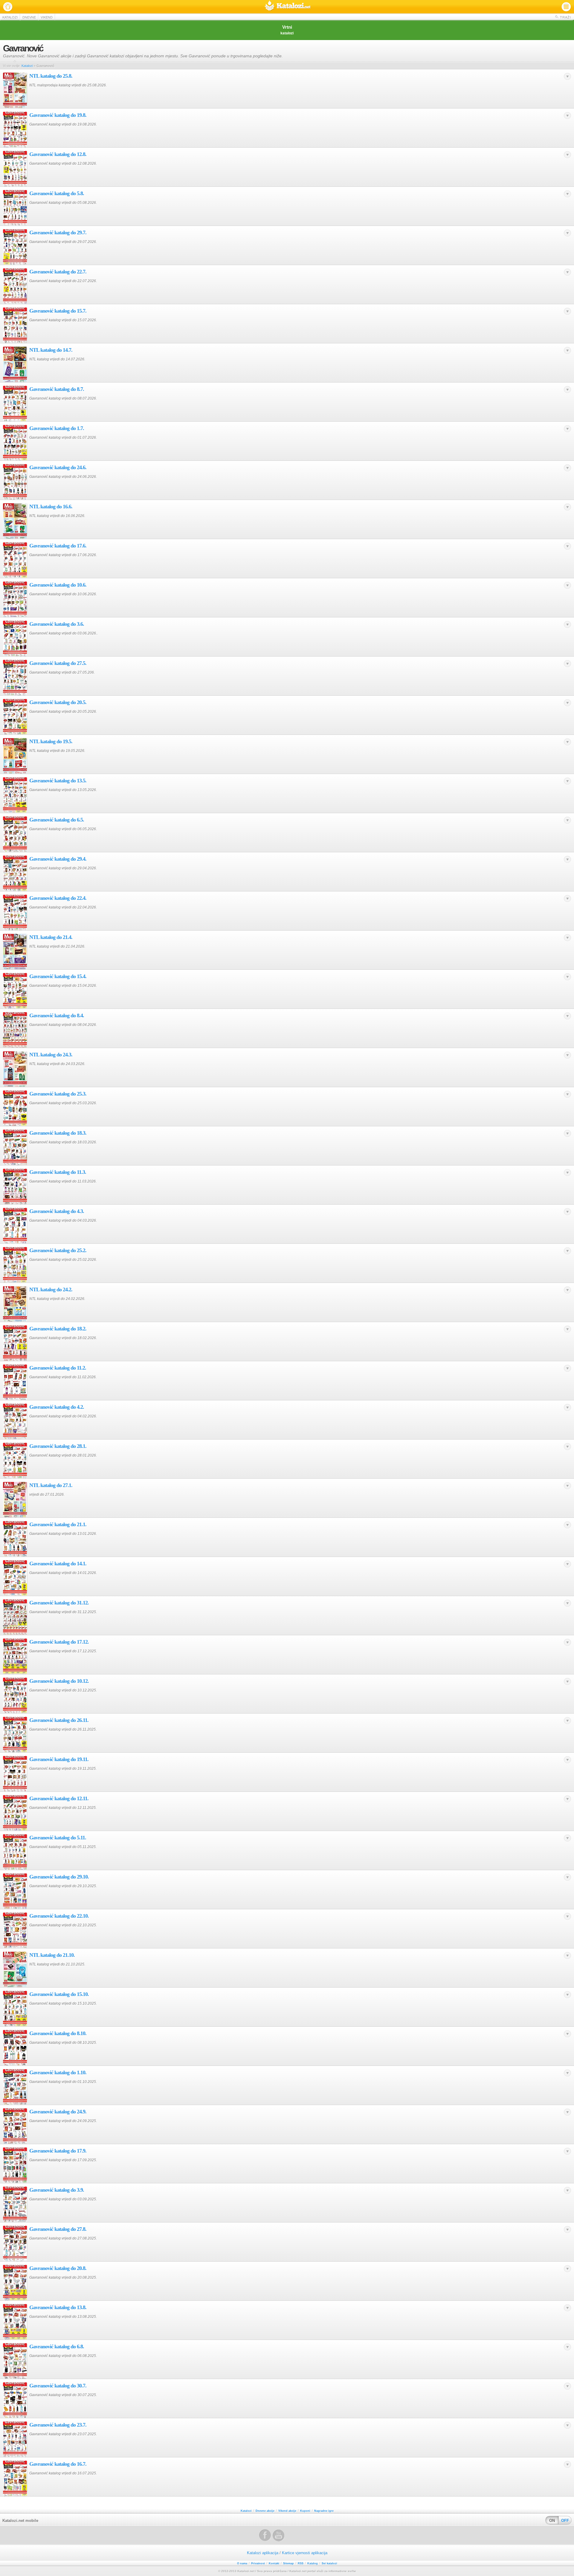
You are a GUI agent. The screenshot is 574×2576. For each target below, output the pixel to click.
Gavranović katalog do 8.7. (57, 389)
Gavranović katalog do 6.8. (57, 2346)
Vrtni (287, 30)
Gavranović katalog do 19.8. (58, 115)
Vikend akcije (287, 2511)
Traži (565, 17)
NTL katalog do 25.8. (51, 76)
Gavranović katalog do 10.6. (58, 585)
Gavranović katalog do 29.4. (58, 859)
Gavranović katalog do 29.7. (58, 232)
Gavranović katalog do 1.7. (57, 428)
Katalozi (288, 7)
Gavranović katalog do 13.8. (58, 2307)
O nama (242, 2563)
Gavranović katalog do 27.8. (58, 2229)
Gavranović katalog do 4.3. (57, 1211)
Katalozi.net (8, 7)
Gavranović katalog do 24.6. (58, 467)
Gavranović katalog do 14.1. (58, 1564)
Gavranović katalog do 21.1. (58, 1524)
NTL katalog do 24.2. (51, 1289)
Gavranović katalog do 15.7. (58, 311)
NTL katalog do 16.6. (51, 507)
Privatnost (258, 2563)
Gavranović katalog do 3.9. (57, 2190)
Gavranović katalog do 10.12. (59, 1681)
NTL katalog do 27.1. (51, 1485)
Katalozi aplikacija (263, 2553)
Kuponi (305, 2511)
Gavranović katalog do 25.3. (58, 1094)
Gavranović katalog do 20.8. (58, 2268)
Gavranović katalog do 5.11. (58, 1838)
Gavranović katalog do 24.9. (58, 2112)
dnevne (29, 17)
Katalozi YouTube (279, 2535)
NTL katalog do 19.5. (51, 741)
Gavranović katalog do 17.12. (59, 1642)
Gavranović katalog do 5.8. (57, 193)
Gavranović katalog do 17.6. (58, 546)
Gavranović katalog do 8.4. (57, 1015)
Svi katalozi (329, 2563)
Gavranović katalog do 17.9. (58, 2151)
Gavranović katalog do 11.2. (58, 1368)
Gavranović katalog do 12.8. (58, 154)
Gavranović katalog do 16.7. (58, 2464)
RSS (301, 2563)
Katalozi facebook (265, 2535)
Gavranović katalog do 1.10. (58, 2072)
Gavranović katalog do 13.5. (58, 781)
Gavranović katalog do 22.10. (59, 1916)
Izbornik (566, 7)
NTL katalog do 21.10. (52, 1955)
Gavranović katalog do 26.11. (59, 1720)
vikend (47, 17)
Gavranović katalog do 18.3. (58, 1133)
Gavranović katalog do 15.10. (59, 1994)
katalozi (10, 17)
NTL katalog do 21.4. (51, 937)
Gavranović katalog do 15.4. (58, 976)
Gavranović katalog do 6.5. (57, 820)
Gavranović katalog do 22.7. (58, 272)
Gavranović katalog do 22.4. (58, 898)
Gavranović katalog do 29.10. (59, 1877)
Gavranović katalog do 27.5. (58, 663)
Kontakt (274, 2563)
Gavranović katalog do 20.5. (58, 702)
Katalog (313, 2563)
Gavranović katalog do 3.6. (57, 624)
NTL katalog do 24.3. (51, 1055)
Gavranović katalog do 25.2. (58, 1250)
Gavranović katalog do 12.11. (59, 1798)
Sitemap (288, 2563)
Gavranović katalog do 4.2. (57, 1407)
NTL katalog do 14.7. (51, 350)
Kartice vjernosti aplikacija (305, 2553)
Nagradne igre (324, 2511)
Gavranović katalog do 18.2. (58, 1329)
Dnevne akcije (265, 2511)
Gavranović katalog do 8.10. (58, 2033)
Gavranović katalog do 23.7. (58, 2425)
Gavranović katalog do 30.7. (58, 2386)
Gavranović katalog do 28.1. (58, 1446)
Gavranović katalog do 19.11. (59, 1759)
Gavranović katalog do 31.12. (59, 1603)
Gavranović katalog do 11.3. (58, 1172)
